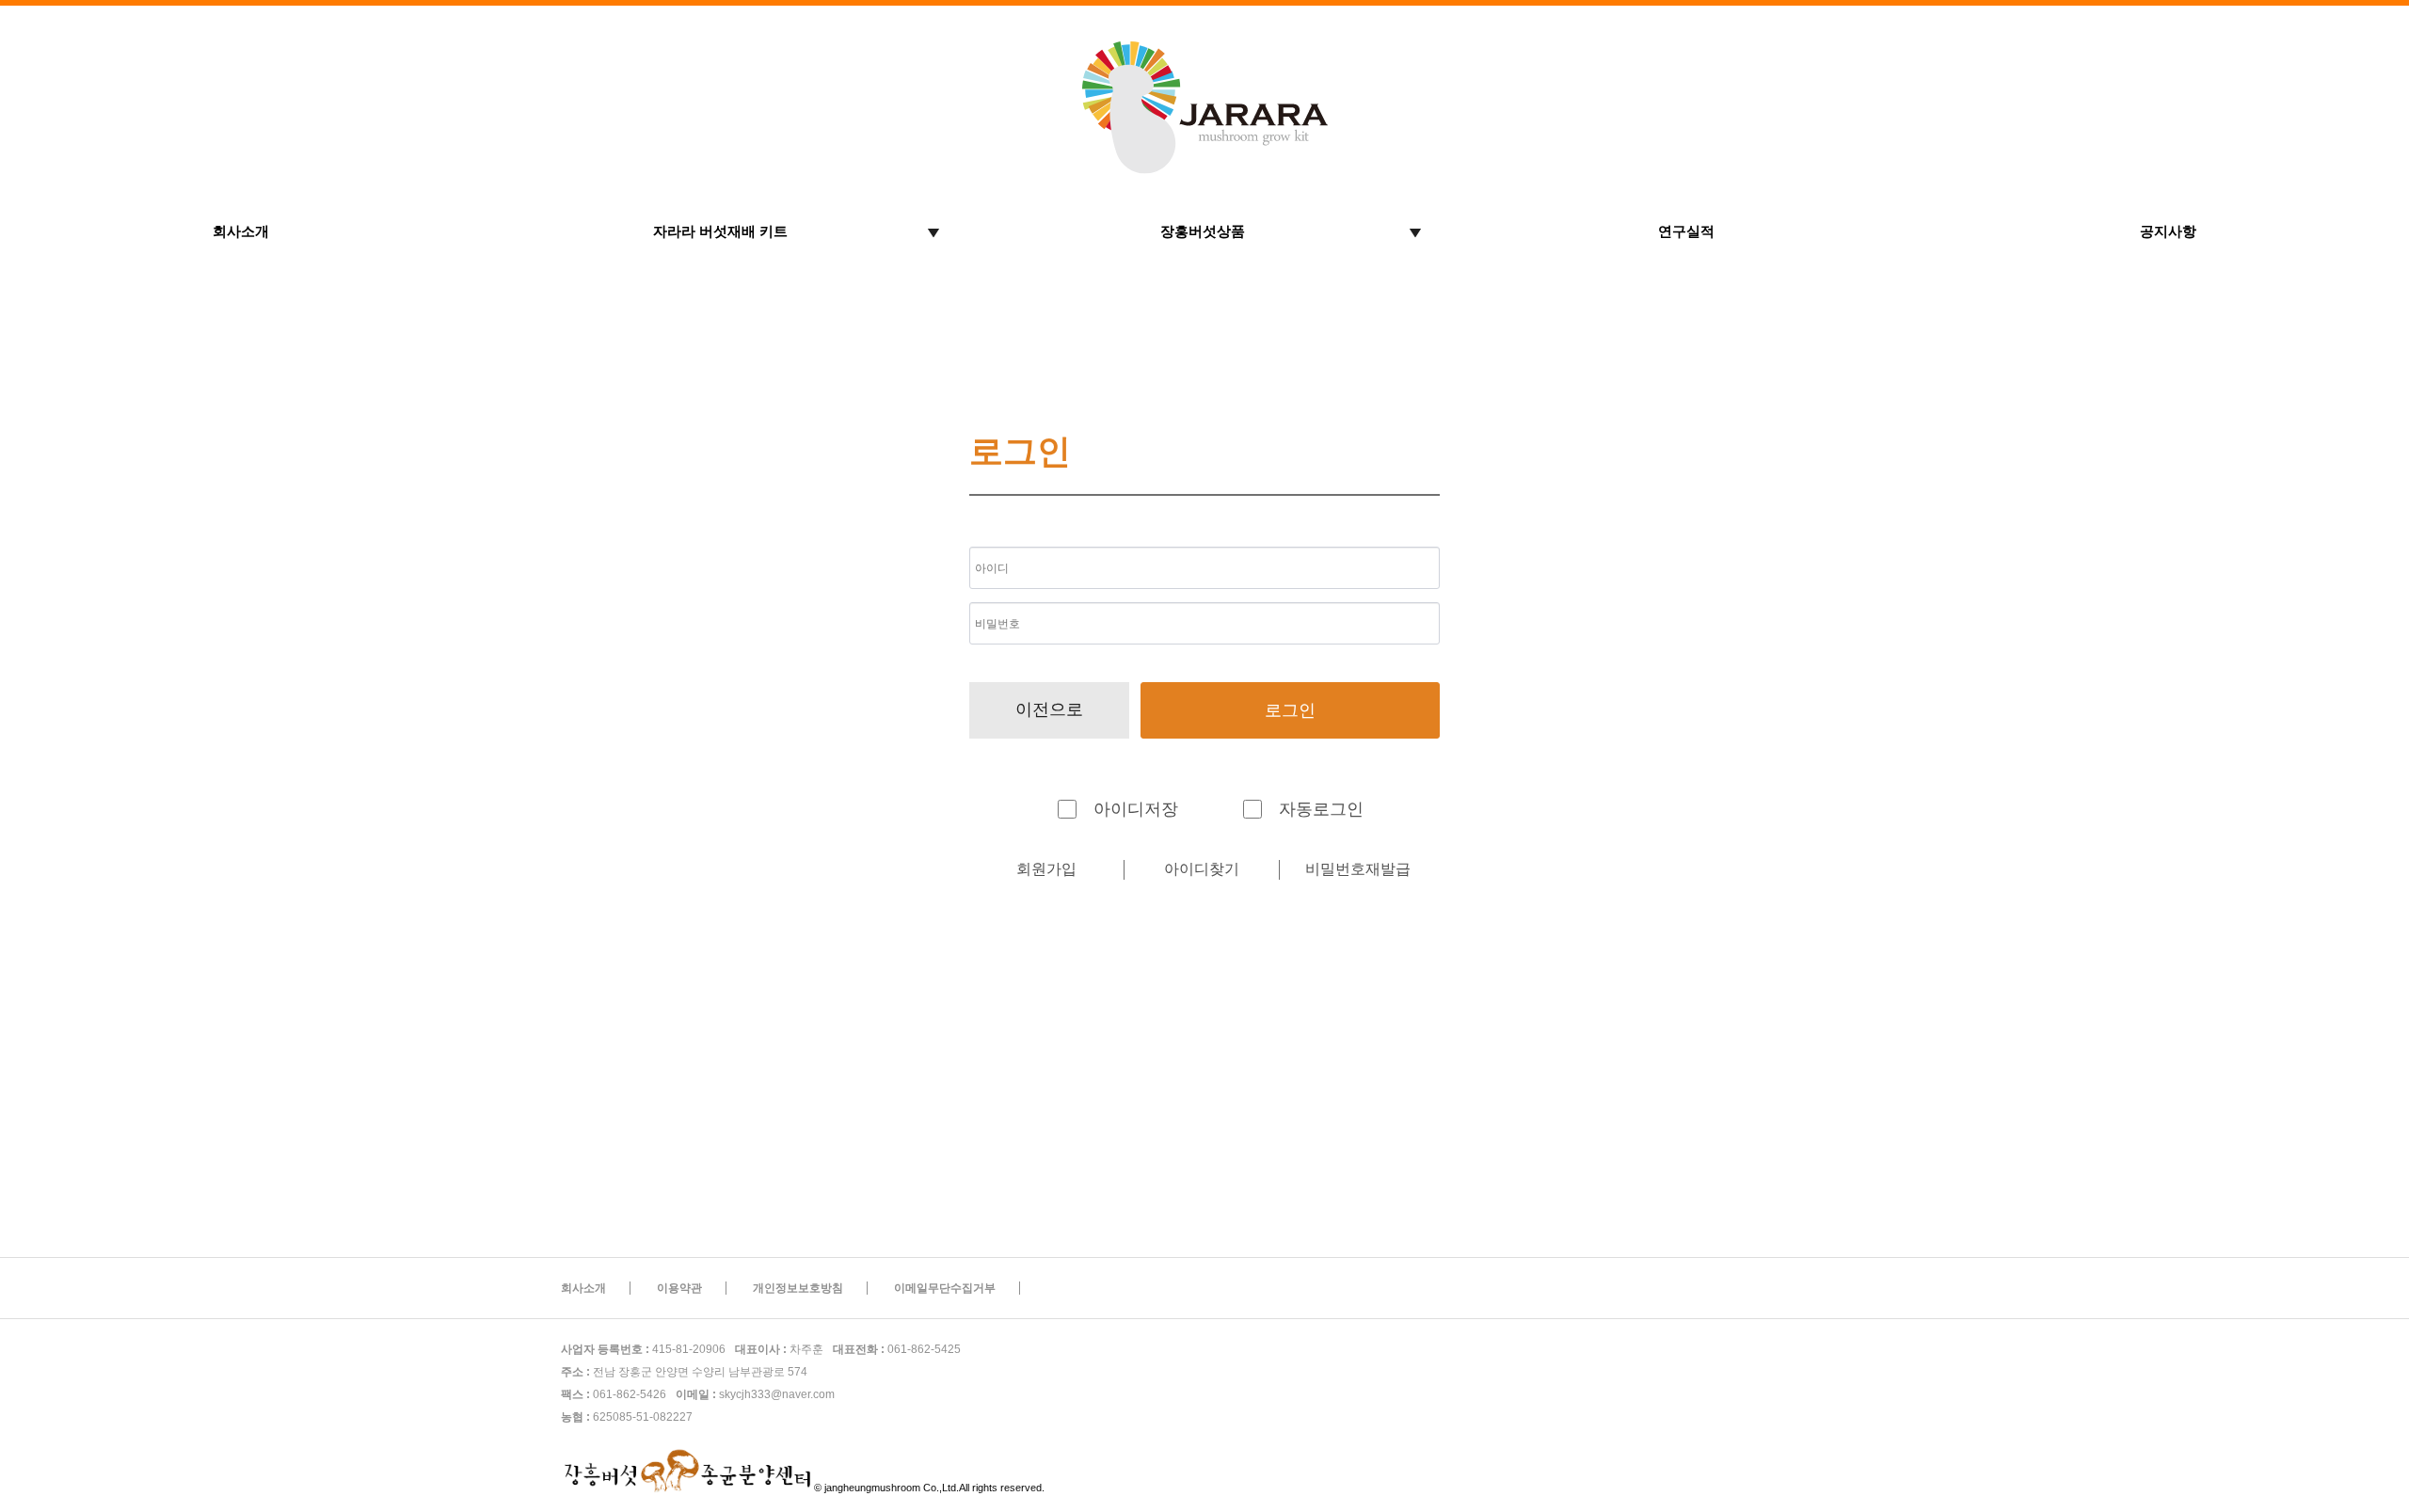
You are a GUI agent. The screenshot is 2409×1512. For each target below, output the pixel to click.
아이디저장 (1136, 809)
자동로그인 (1321, 809)
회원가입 (1046, 869)
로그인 (1290, 710)
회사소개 (241, 231)
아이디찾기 (1202, 869)
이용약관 (679, 1288)
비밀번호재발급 (1358, 869)
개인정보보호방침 (798, 1288)
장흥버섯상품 (1203, 231)
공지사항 (2168, 231)
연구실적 (1686, 231)
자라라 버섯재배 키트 (720, 231)
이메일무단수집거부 (945, 1288)
